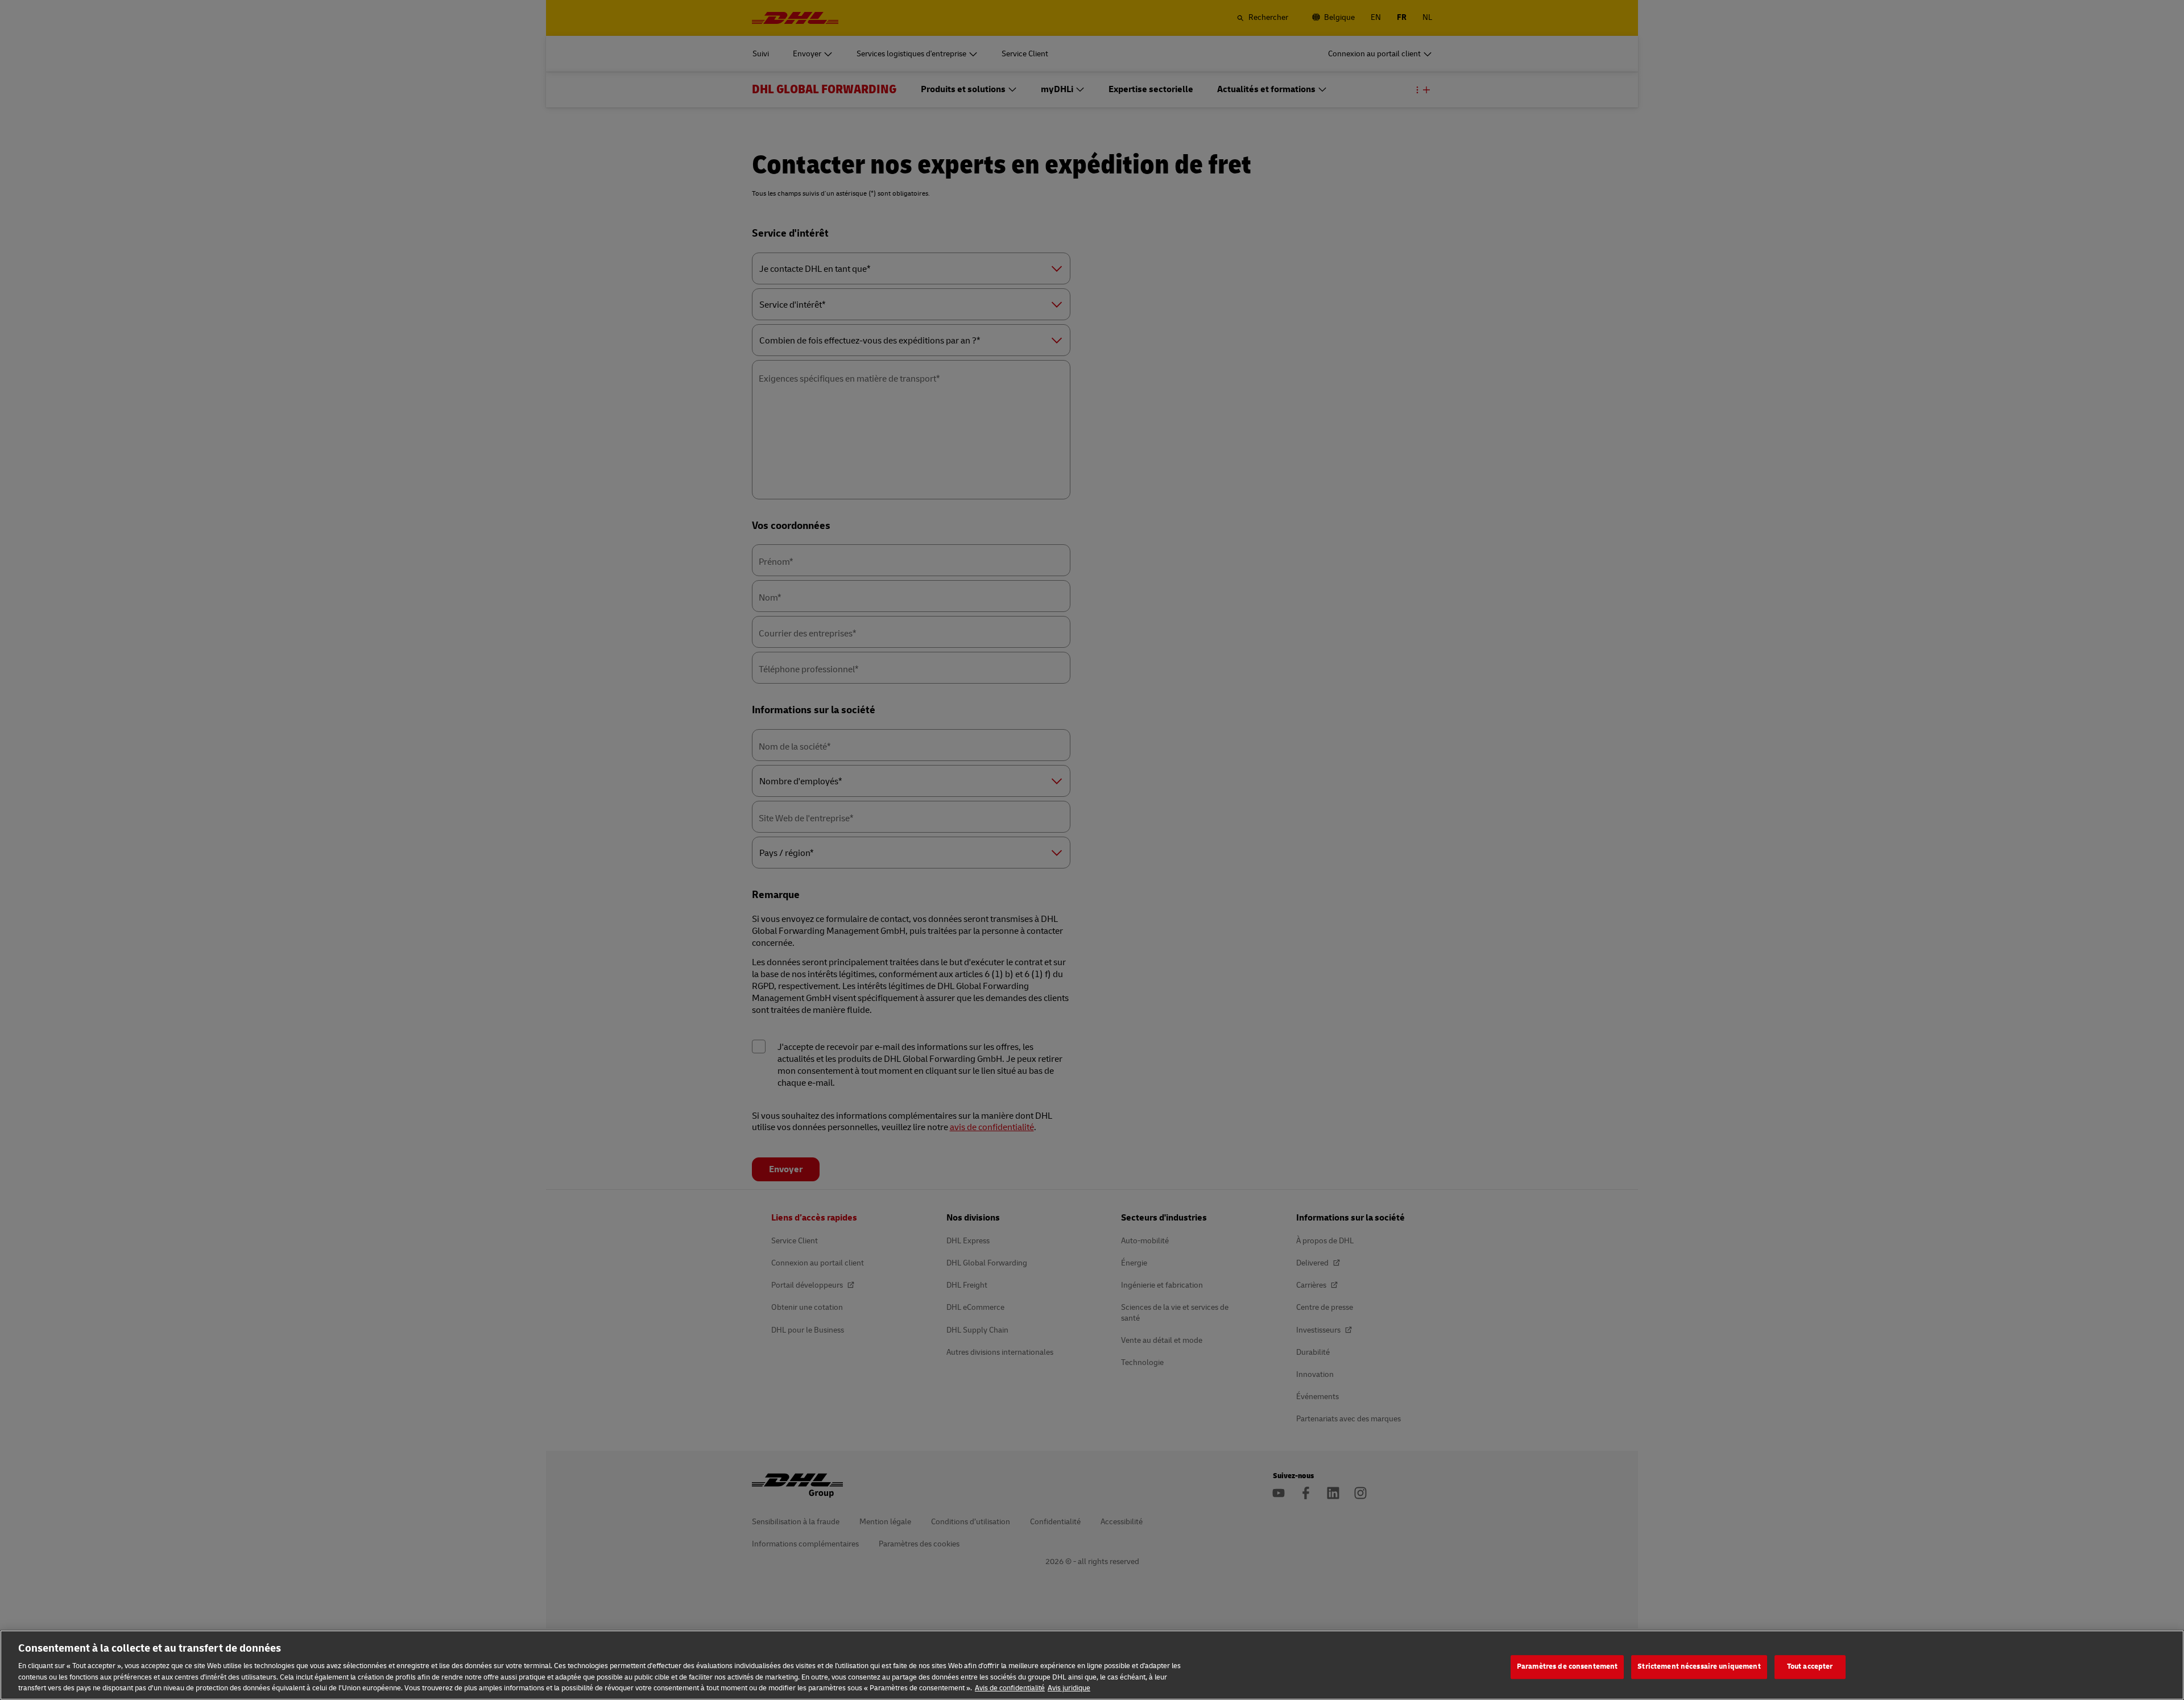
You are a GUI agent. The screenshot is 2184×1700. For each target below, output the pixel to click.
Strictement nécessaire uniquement (1699, 1666)
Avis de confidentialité (1010, 1688)
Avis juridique (1069, 1688)
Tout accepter (1810, 1666)
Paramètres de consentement (1567, 1666)
